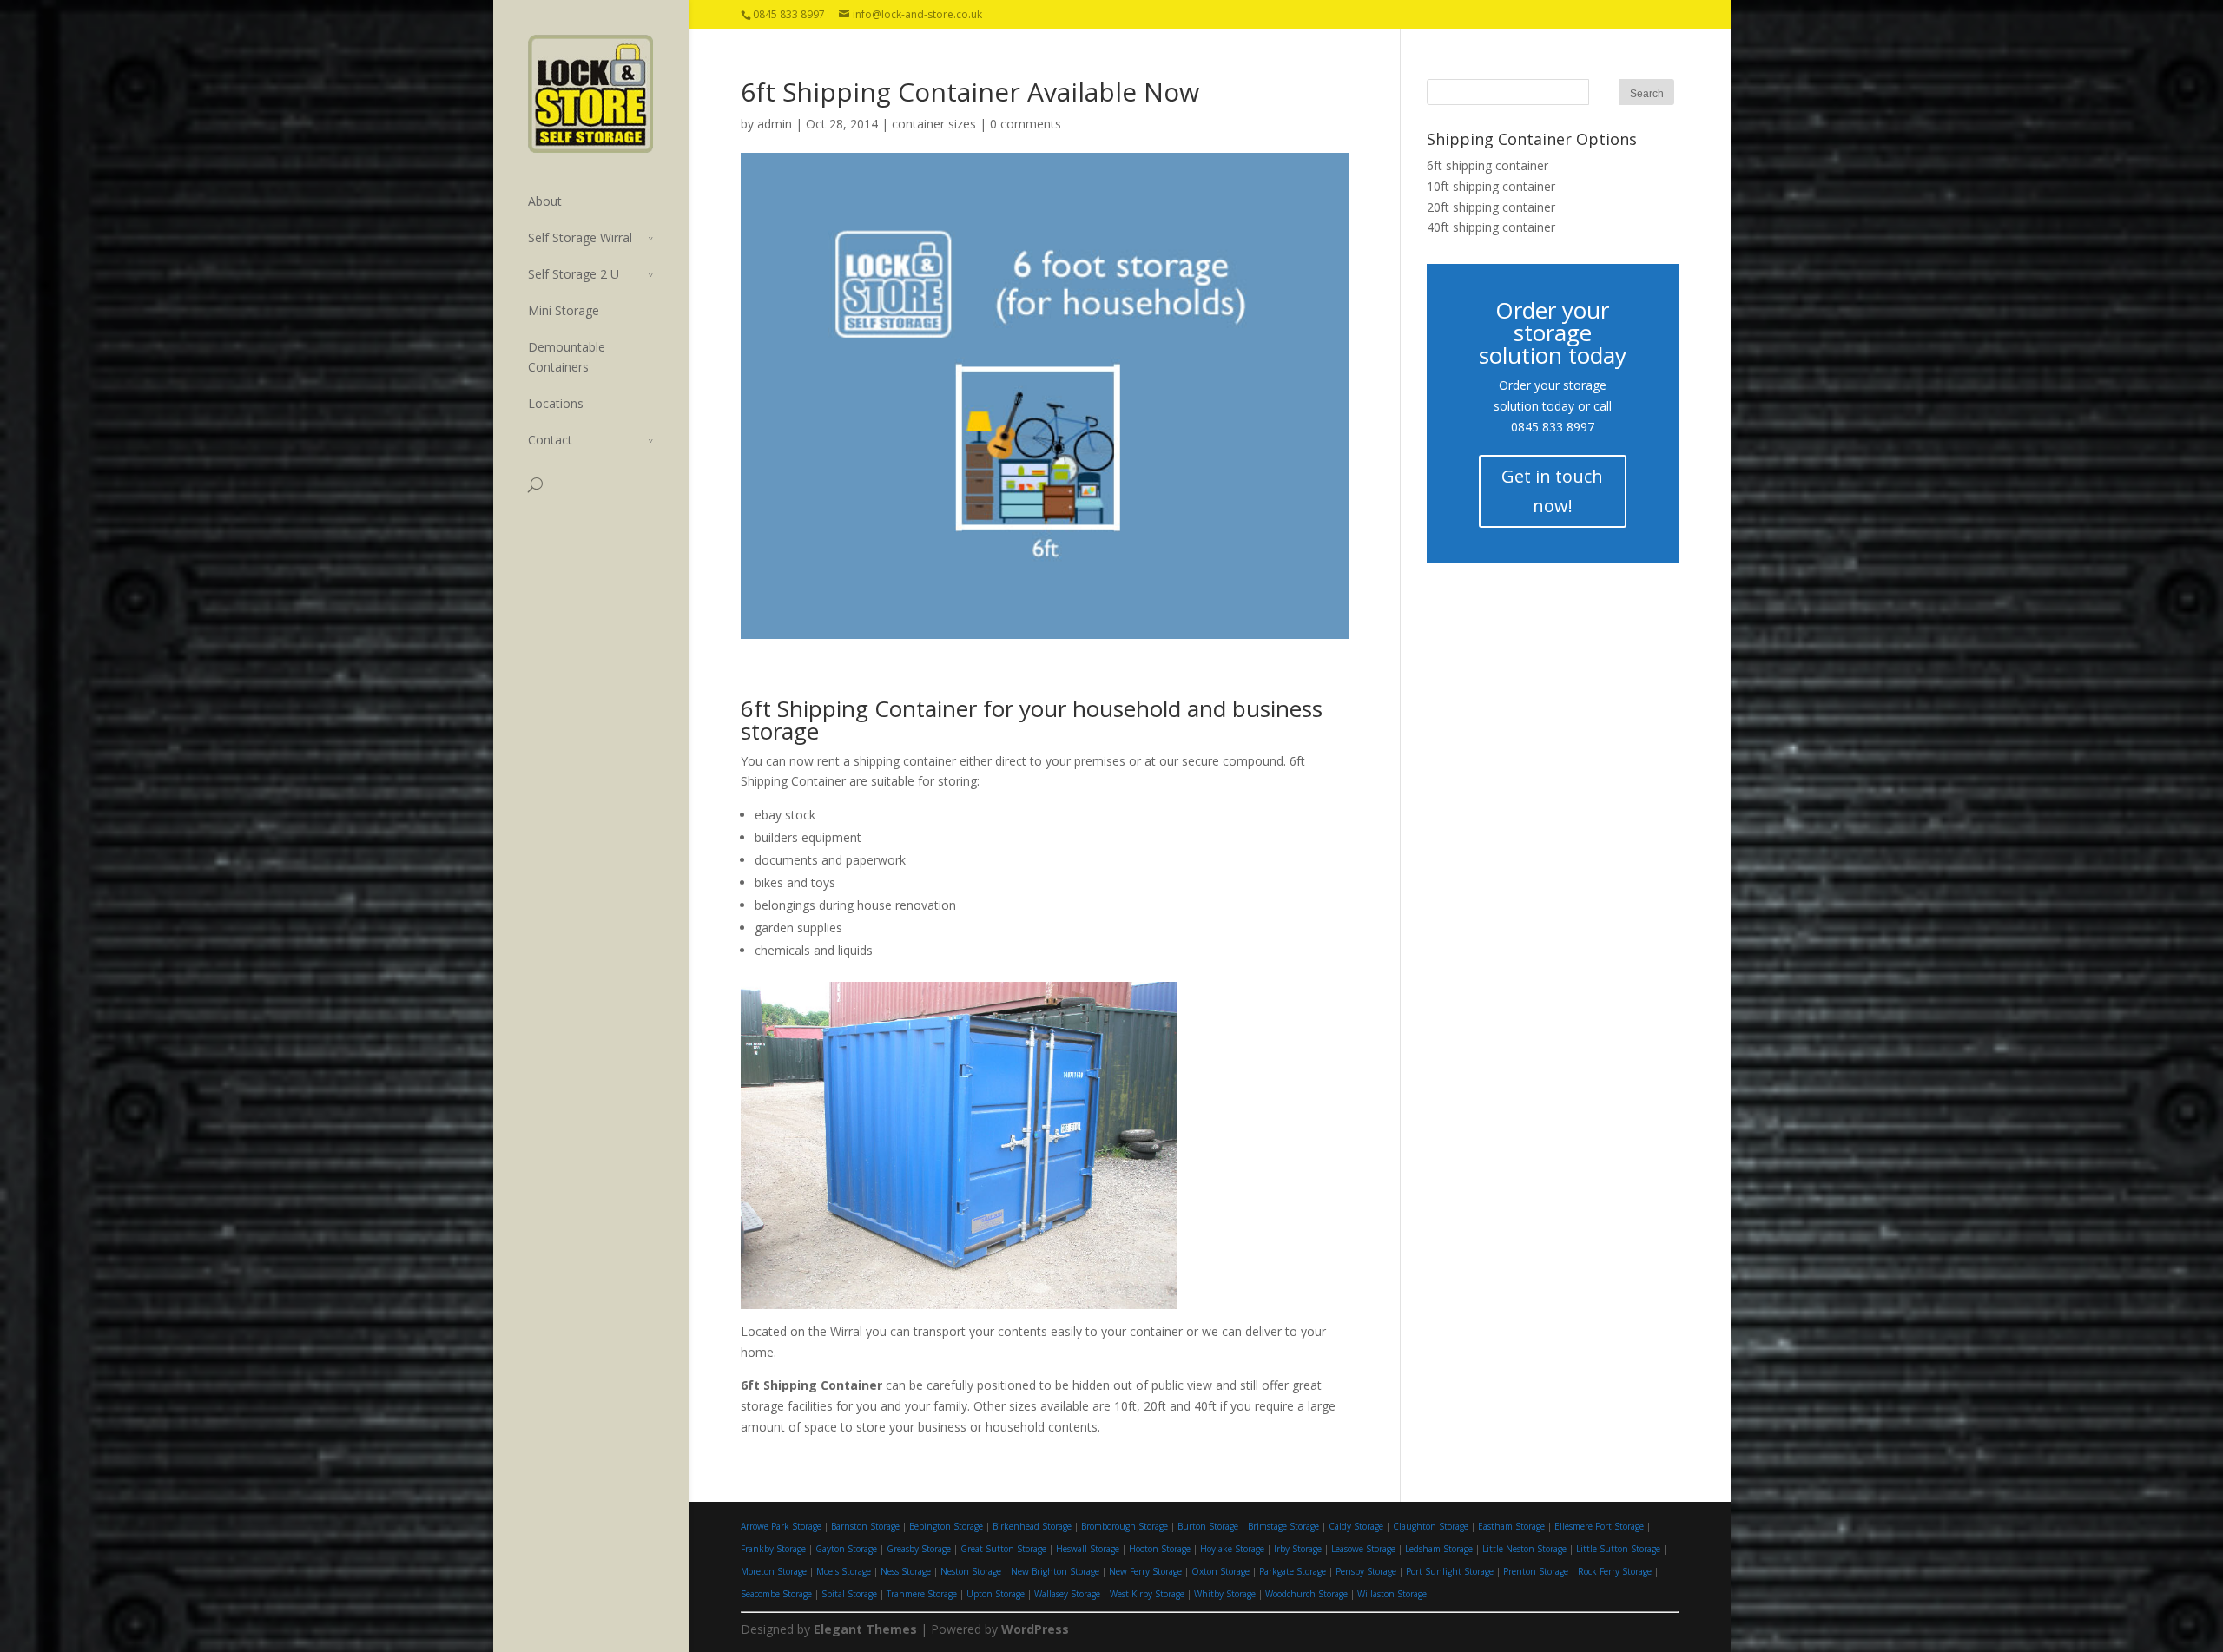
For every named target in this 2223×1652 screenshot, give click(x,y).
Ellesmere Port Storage (1599, 1526)
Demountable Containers (567, 357)
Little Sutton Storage (1618, 1549)
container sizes (934, 124)
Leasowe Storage (1363, 1549)
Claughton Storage (1431, 1526)
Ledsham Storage (1439, 1549)
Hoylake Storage (1232, 1549)
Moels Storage (844, 1571)
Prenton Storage (1536, 1571)
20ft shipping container (1491, 207)
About (545, 201)
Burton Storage (1208, 1526)
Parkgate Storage (1293, 1571)
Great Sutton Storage (1003, 1549)
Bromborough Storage (1125, 1526)
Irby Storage (1298, 1549)
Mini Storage (564, 310)
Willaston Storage (1392, 1594)
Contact (550, 440)
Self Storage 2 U (574, 274)
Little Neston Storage (1524, 1549)
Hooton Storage (1160, 1549)
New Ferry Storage (1145, 1571)
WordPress (1035, 1629)
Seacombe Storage (776, 1594)
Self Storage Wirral (580, 237)
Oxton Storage (1220, 1571)
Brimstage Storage (1283, 1526)
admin (775, 124)
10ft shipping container (1491, 186)
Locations (556, 403)
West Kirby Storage (1147, 1594)
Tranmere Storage (922, 1594)
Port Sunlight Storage (1450, 1571)
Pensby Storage (1366, 1571)
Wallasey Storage (1067, 1594)
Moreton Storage (774, 1571)
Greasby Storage (919, 1549)
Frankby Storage (773, 1549)
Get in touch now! (1552, 491)
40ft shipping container (1491, 227)
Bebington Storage (946, 1526)
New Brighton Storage (1055, 1571)
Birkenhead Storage (1032, 1526)
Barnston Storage (865, 1526)
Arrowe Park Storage (781, 1526)
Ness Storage (906, 1571)
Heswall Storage (1088, 1549)
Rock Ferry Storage (1615, 1571)
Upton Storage (996, 1594)
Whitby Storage (1225, 1594)
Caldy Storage (1356, 1526)
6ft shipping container (1487, 165)
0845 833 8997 (1553, 427)
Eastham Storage (1511, 1526)
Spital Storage (849, 1594)
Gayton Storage (846, 1549)
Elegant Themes (865, 1629)
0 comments (1026, 124)
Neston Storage (971, 1571)
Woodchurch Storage (1306, 1594)
